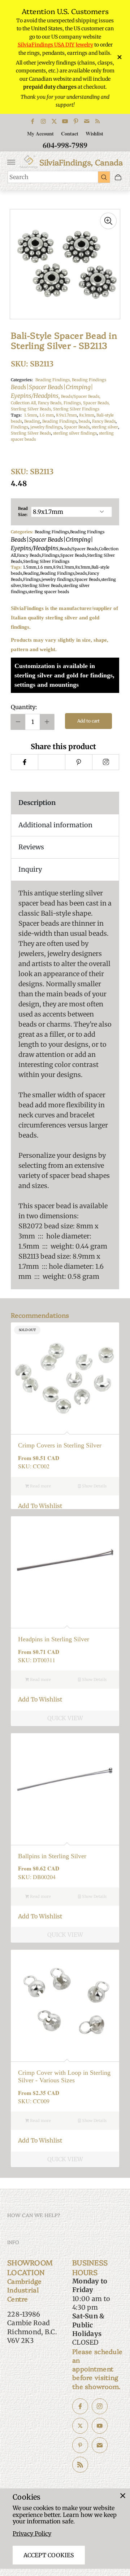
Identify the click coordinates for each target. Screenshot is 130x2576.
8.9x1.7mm (66, 415)
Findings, (73, 403)
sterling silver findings (75, 433)
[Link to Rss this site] (97, 121)
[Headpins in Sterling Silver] (65, 1570)
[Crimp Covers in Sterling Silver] (65, 1376)
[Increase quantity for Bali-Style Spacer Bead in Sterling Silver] (47, 722)
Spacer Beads (77, 427)
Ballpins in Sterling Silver (52, 1856)
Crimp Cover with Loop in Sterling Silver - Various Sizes (64, 2076)
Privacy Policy (32, 2533)
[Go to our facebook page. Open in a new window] (80, 2406)
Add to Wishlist (40, 1506)
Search (19, 177)
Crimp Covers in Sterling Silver (60, 1445)
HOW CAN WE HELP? (34, 2215)
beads (84, 421)
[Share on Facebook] (24, 762)
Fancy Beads (104, 421)
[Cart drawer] (118, 177)
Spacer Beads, (96, 403)
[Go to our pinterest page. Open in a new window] (80, 2445)
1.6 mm (47, 415)
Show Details (94, 1486)
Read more (40, 1486)
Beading (32, 421)
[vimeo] (79, 762)
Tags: (16, 415)
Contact (70, 134)
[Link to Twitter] (54, 121)
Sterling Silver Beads (31, 433)
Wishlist (94, 134)
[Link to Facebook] (32, 121)
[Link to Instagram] (43, 121)
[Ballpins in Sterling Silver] (65, 1787)
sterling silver (105, 427)
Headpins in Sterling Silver (54, 1639)
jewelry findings (46, 427)
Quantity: (24, 707)
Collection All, (24, 403)
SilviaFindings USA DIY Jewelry (55, 45)
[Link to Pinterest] (76, 121)
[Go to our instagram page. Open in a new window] (100, 2406)
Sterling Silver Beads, (32, 409)
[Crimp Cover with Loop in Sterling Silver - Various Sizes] (65, 2004)
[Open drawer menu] (11, 162)
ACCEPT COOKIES (49, 2555)
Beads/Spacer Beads (79, 549)
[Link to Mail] (87, 121)
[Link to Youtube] (65, 121)
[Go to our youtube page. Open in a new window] (100, 2426)
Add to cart (88, 721)
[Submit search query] (104, 177)
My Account (40, 134)
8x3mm (87, 415)
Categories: (22, 380)
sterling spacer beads (49, 592)
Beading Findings (58, 388)
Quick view (65, 1718)
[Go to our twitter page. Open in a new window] (80, 2426)
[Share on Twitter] (51, 762)
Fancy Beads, (51, 403)
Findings (19, 427)
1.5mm (31, 415)
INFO (13, 2242)
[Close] (123, 2496)
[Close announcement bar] (119, 57)
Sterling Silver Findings (76, 409)
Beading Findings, (54, 380)
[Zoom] (108, 221)
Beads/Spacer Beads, (81, 396)
